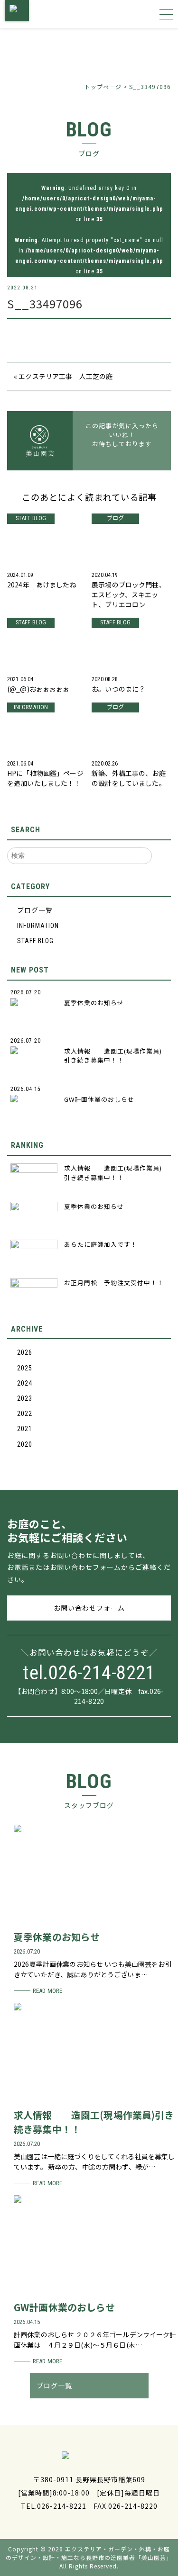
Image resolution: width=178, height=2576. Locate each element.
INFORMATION (38, 926)
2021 (25, 1429)
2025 (25, 1368)
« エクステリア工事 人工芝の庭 (63, 376)
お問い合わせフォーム (89, 1608)
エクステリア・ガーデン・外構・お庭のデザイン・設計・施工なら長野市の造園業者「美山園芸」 (89, 2553)
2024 (25, 1383)
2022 (25, 1414)
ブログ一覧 (35, 910)
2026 (25, 1352)
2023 (25, 1398)
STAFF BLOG (35, 941)
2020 (25, 1444)
